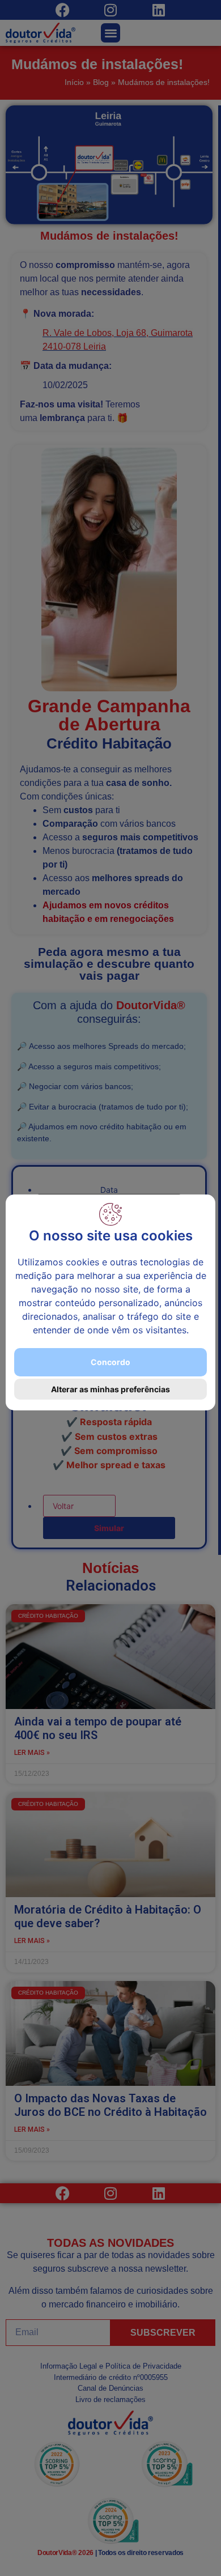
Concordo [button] (110, 1362)
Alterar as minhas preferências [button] (110, 1389)
